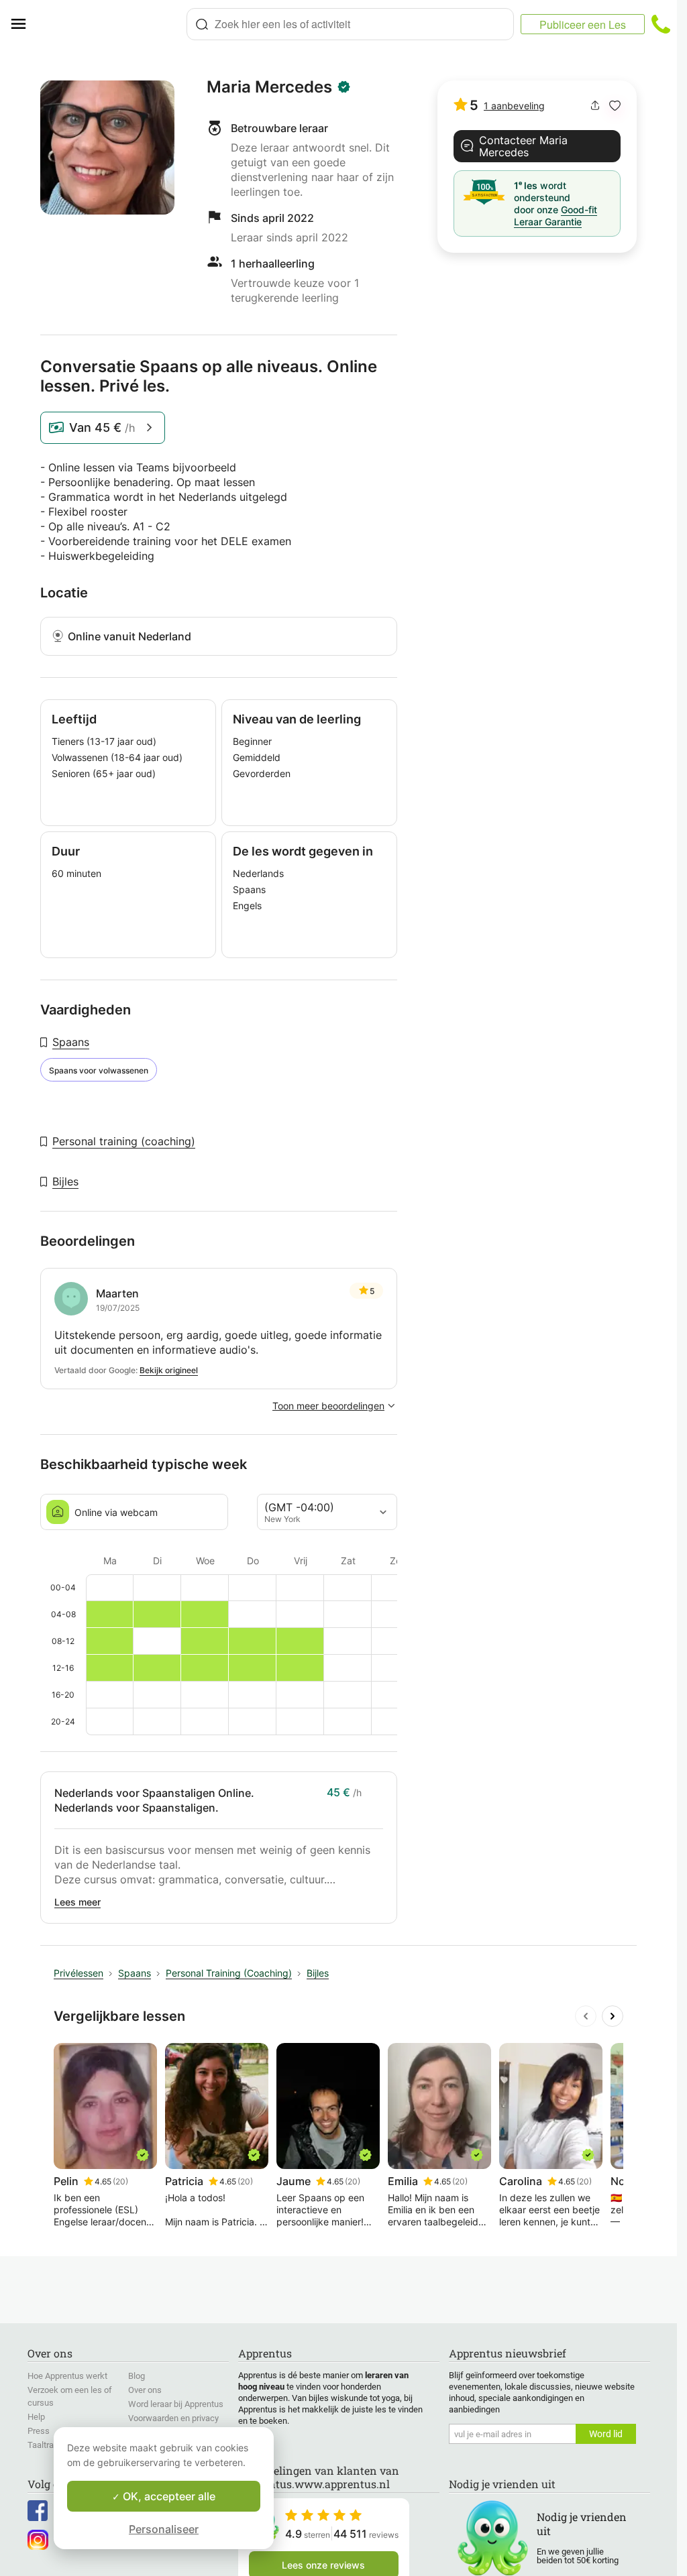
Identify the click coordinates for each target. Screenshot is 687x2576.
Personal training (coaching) (124, 1141)
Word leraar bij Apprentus (176, 2404)
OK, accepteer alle (168, 2496)
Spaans (71, 1042)
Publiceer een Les (583, 24)
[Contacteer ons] (661, 24)
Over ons (145, 2390)
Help (36, 2417)
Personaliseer (164, 2529)
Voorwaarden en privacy (173, 2418)
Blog (137, 2376)
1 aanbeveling (514, 106)
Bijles (65, 1181)
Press (39, 2431)
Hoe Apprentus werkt (67, 2376)
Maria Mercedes (269, 87)
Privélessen (78, 1973)
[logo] (111, 24)
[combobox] (350, 24)
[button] (615, 106)
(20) (120, 2181)
